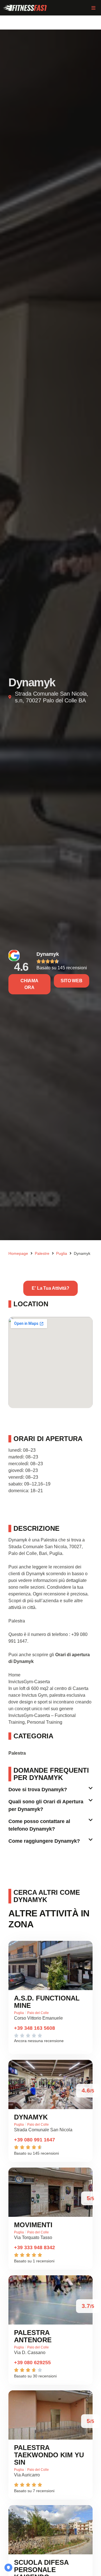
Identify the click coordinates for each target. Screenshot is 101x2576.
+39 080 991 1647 (35, 2140)
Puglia (62, 1253)
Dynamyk (48, 954)
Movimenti (33, 2225)
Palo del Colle (38, 2013)
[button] (93, 8)
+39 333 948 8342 (35, 2247)
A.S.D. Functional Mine (47, 2002)
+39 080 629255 (32, 2363)
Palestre (42, 1253)
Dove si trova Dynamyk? (38, 1790)
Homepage (18, 1253)
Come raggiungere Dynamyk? (44, 1841)
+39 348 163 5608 (35, 2028)
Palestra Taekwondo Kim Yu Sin (49, 2455)
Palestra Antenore (33, 2336)
